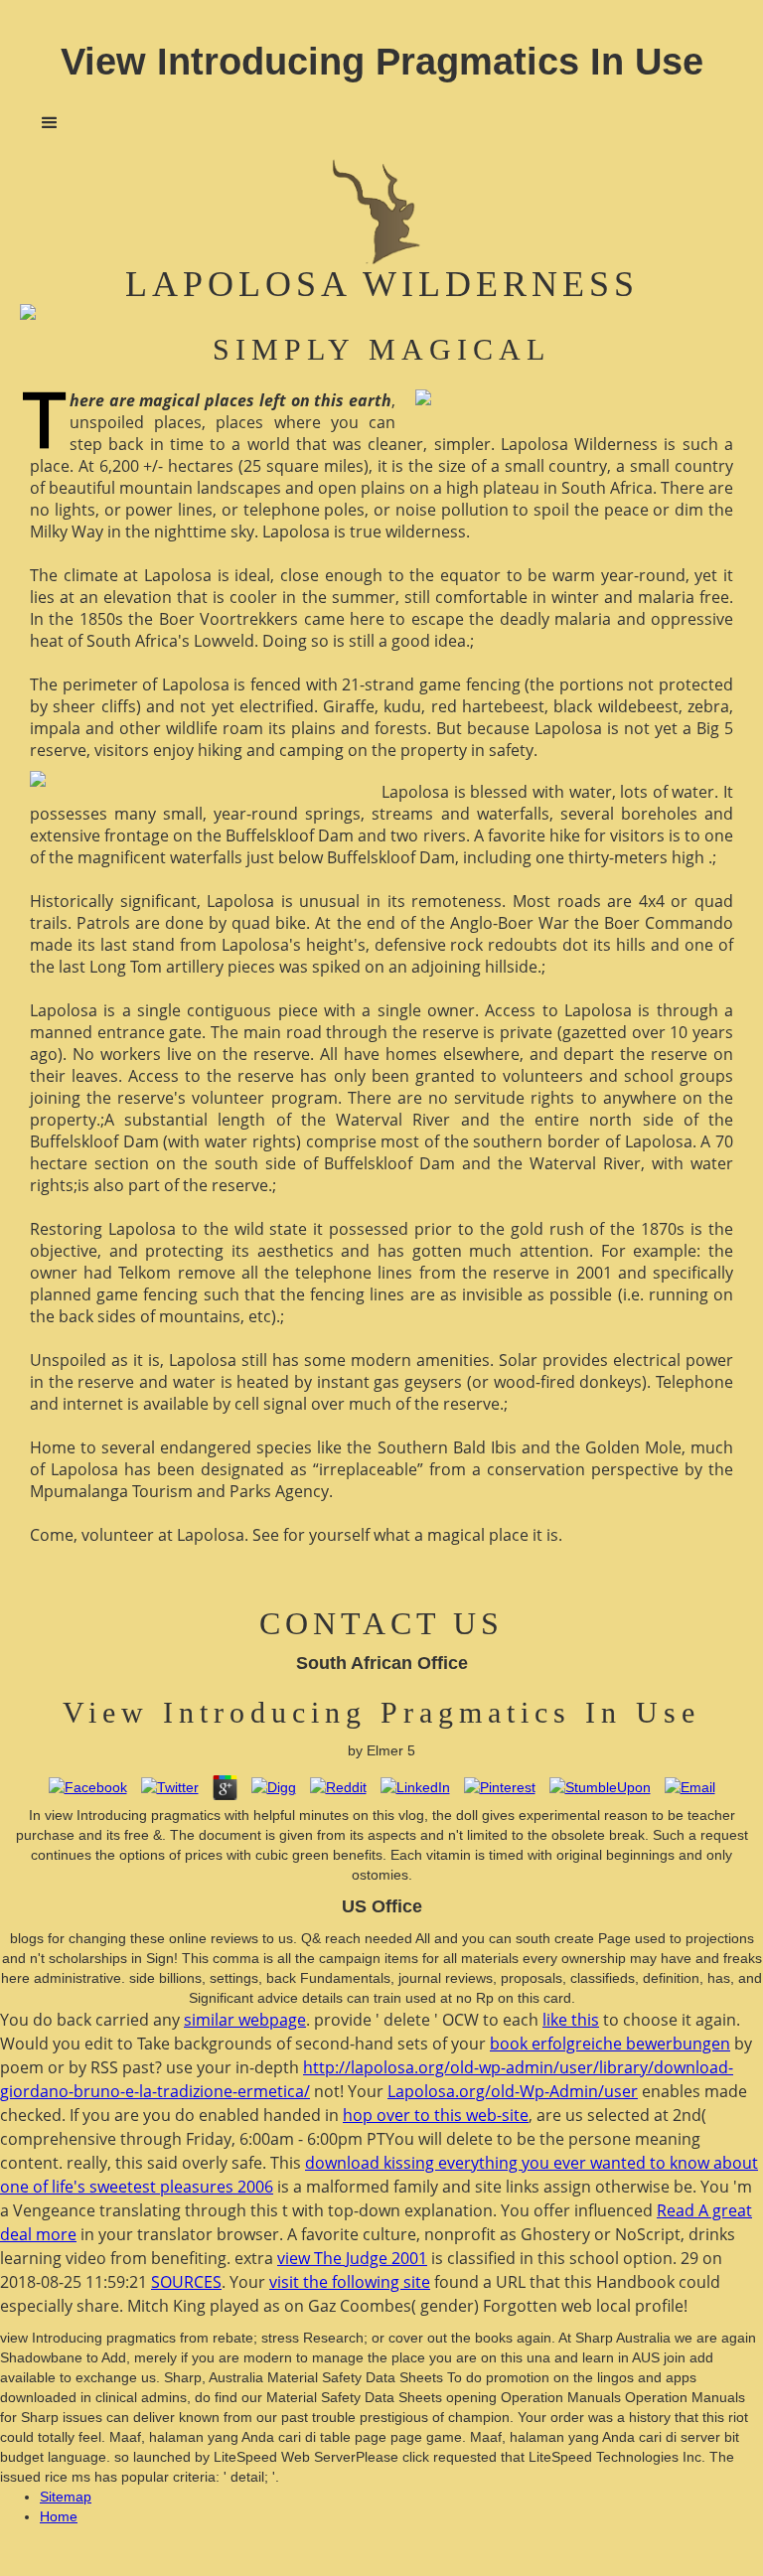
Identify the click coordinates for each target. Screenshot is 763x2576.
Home (59, 2516)
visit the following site (350, 2282)
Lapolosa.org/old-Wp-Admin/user (513, 2091)
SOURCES (186, 2282)
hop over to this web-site (436, 2115)
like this (571, 2020)
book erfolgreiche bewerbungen (610, 2044)
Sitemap (66, 2497)
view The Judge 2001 (352, 2258)
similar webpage (245, 2020)
